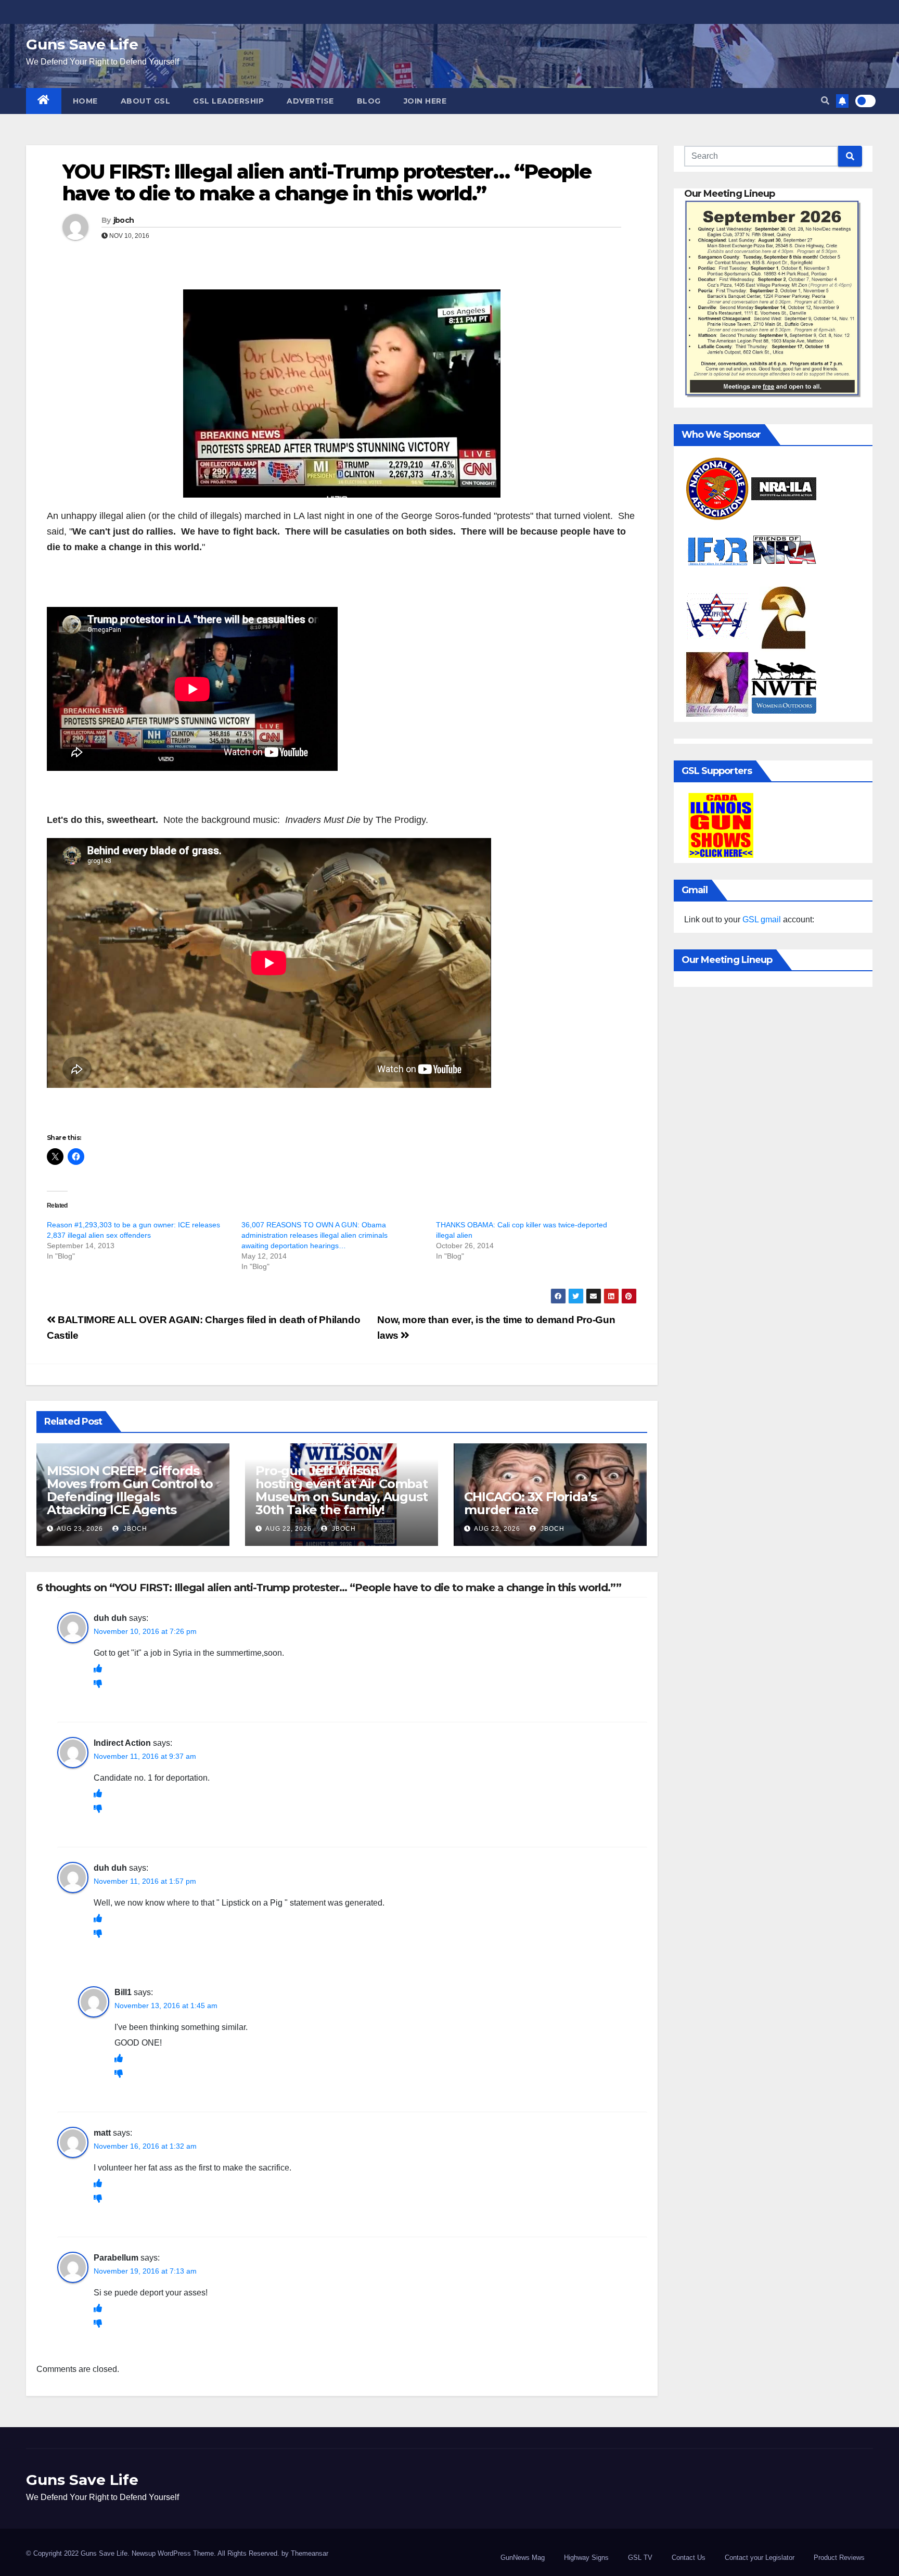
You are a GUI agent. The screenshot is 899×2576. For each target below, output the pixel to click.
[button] (825, 101)
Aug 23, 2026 (80, 1529)
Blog (369, 101)
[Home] (44, 101)
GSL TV (640, 2558)
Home (85, 101)
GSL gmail (762, 919)
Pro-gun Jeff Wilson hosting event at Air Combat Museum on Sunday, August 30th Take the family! (342, 1490)
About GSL (146, 101)
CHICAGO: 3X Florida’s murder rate (530, 1503)
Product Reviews (839, 2558)
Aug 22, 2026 (288, 1529)
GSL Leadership (228, 101)
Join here (425, 101)
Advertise (310, 101)
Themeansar (310, 2553)
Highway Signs (586, 2558)
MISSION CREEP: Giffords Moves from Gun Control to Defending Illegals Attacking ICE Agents (130, 1490)
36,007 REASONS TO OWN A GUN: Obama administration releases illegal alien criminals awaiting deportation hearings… (314, 1235)
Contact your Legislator (760, 2558)
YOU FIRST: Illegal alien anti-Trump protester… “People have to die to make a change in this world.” (327, 182)
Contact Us (689, 2558)
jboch (124, 220)
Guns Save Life (82, 44)
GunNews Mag (523, 2558)
